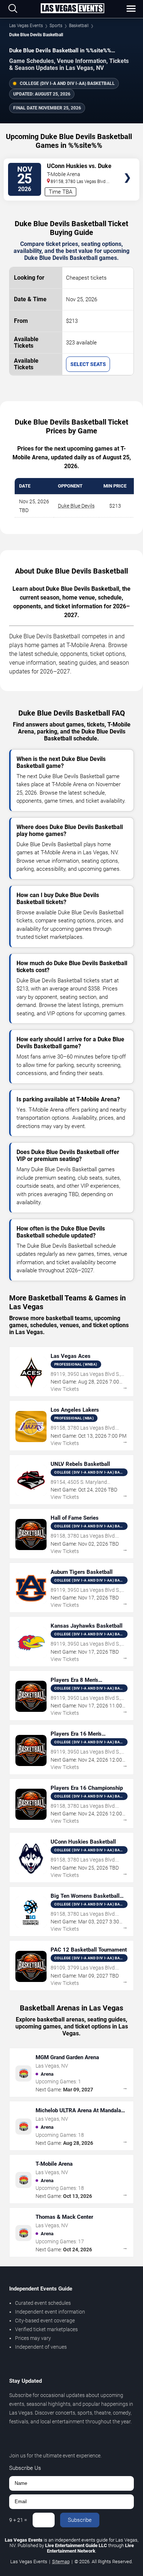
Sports (56, 26)
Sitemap (61, 2562)
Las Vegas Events (26, 26)
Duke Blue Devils (76, 506)
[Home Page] (72, 9)
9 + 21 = (18, 2520)
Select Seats (88, 364)
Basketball (79, 26)
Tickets (127, 164)
